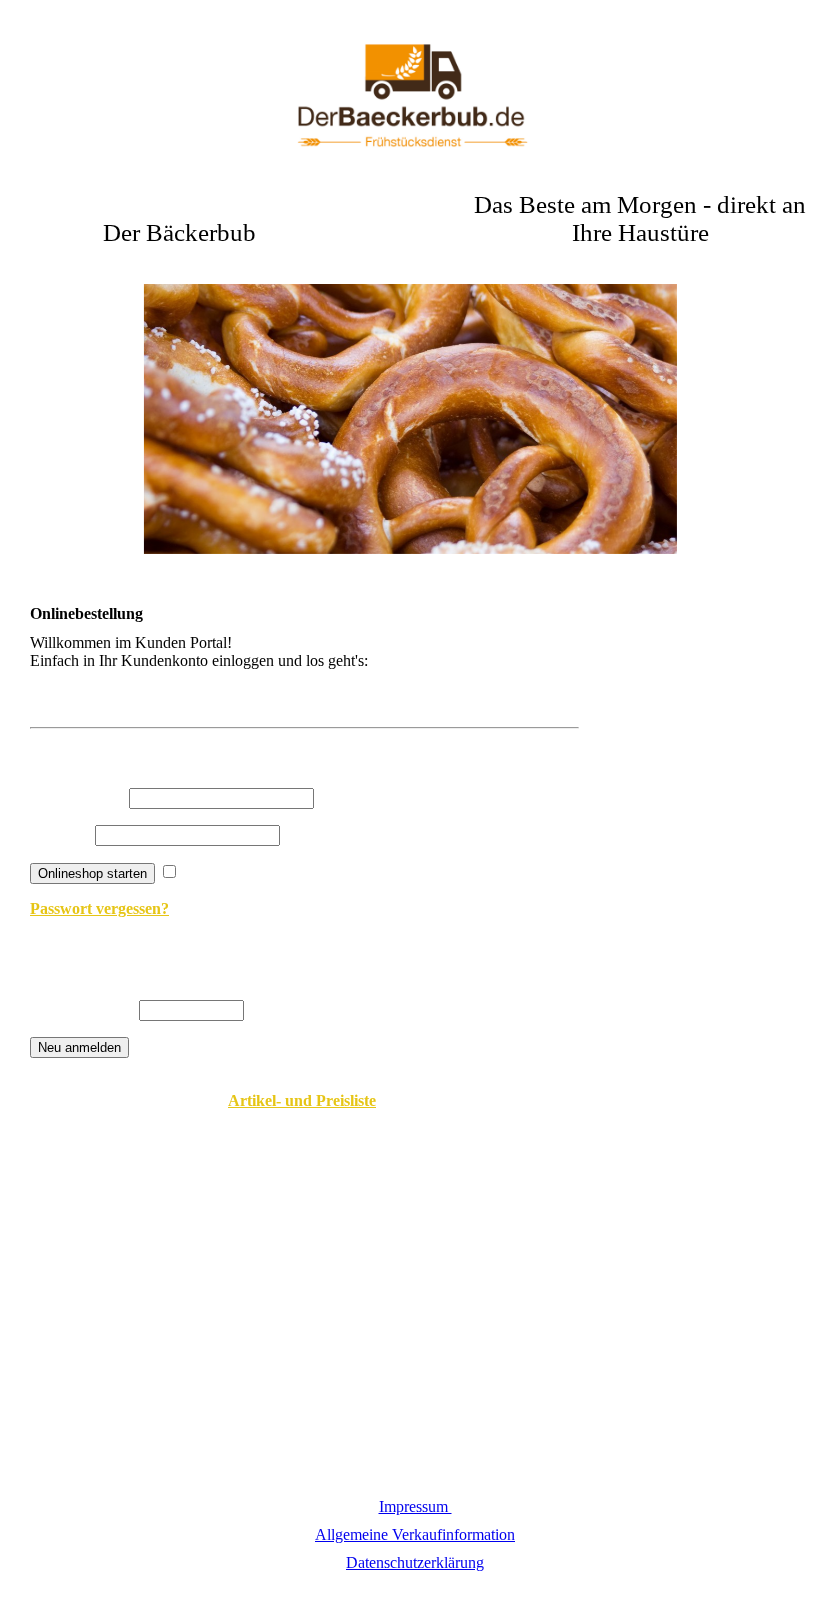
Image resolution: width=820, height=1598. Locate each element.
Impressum (415, 1506)
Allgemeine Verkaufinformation (415, 1534)
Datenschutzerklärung (415, 1562)
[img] (410, 100)
